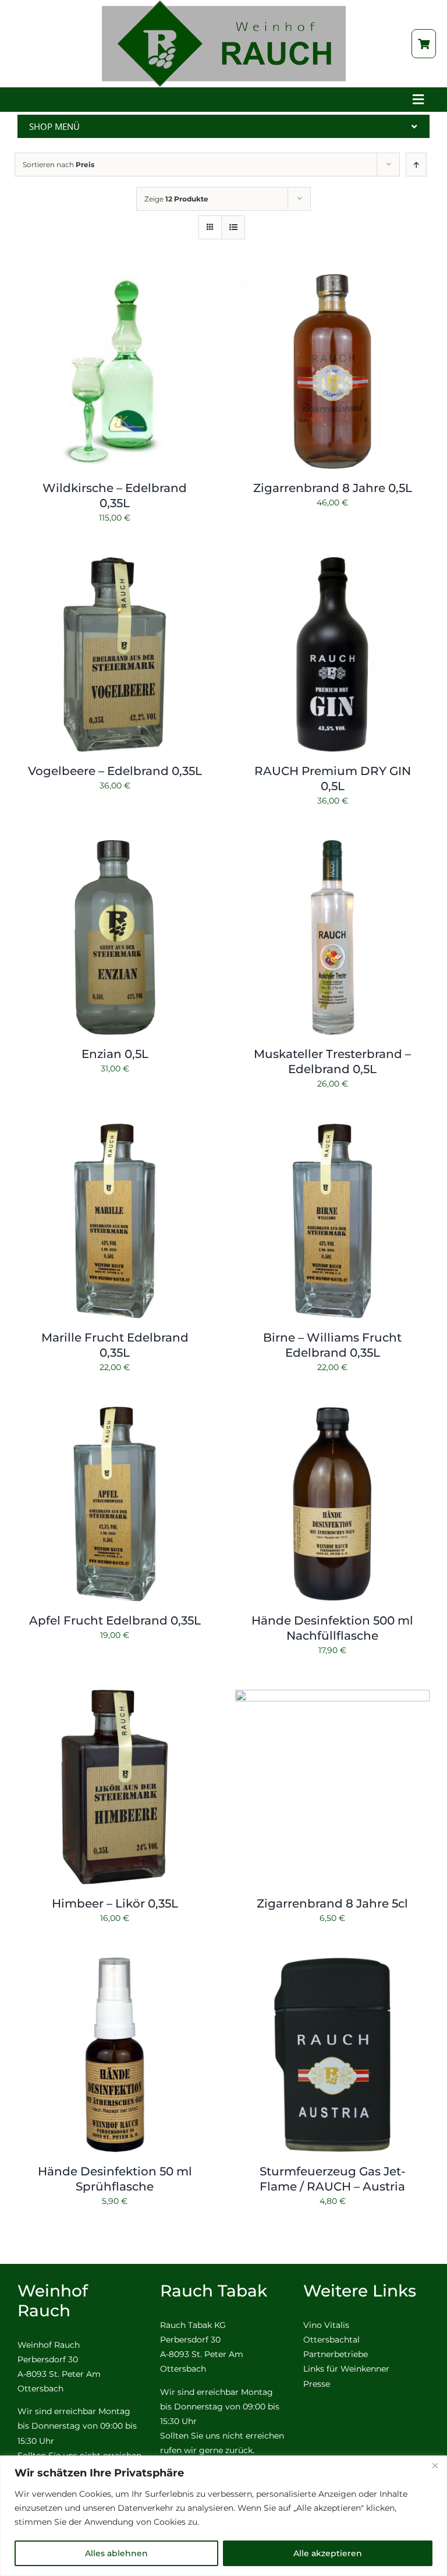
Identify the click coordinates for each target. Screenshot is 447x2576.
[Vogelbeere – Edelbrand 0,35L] (115, 564)
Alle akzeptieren (328, 2553)
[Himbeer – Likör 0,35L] (115, 1697)
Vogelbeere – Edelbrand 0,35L (115, 771)
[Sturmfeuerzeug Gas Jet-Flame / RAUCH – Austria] (332, 1965)
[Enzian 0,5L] (115, 847)
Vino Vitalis (326, 2325)
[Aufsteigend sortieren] (416, 164)
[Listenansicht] (233, 227)
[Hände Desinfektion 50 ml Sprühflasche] (115, 1965)
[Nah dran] (435, 2465)
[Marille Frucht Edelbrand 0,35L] (115, 1131)
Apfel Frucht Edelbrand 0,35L (115, 1620)
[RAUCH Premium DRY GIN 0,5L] (332, 564)
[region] (223, 2516)
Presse (317, 2384)
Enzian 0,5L (115, 1054)
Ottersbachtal (331, 2340)
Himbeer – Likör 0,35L (115, 1903)
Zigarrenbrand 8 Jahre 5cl (332, 1903)
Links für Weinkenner (346, 2369)
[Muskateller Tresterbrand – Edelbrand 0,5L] (332, 847)
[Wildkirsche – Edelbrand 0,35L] (115, 281)
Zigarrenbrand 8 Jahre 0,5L (333, 488)
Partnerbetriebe (336, 2354)
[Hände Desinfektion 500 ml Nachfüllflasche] (332, 1414)
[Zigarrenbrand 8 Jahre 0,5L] (332, 281)
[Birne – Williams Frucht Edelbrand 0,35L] (332, 1131)
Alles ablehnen (116, 2553)
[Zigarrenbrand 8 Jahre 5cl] (332, 1697)
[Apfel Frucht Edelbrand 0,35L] (115, 1414)
